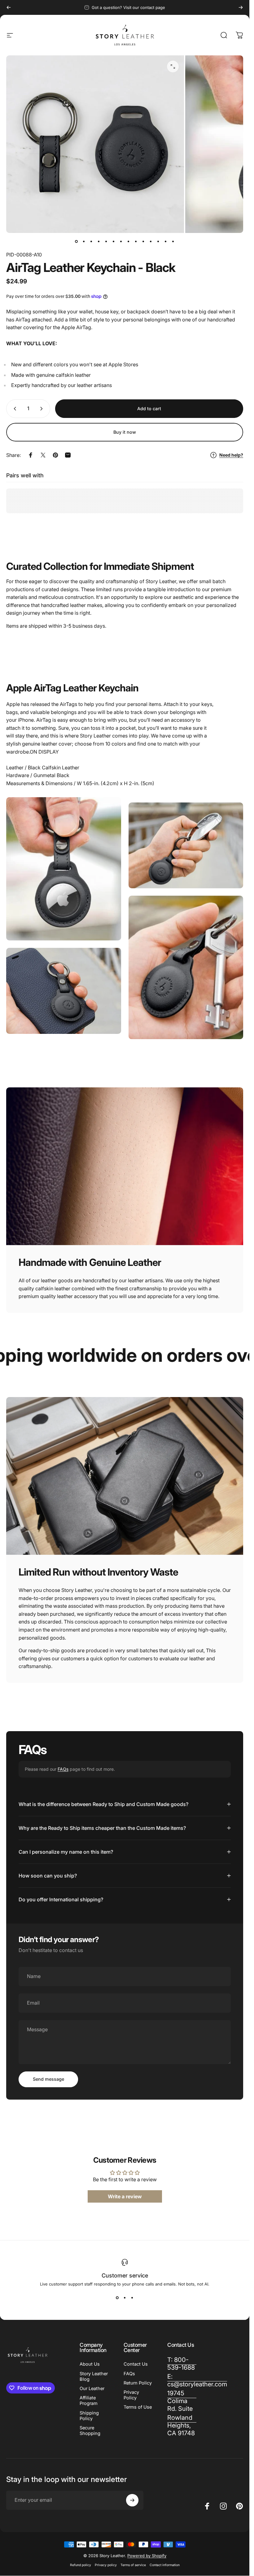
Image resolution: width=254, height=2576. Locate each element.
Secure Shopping (90, 2431)
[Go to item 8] (129, 242)
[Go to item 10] (143, 242)
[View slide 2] (125, 2298)
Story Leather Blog (94, 2376)
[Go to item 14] (173, 242)
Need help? (231, 455)
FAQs (63, 1769)
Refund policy (81, 2565)
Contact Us (136, 2364)
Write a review (125, 2197)
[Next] (241, 7)
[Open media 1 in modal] (173, 67)
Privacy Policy (131, 2395)
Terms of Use (138, 2407)
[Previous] (9, 7)
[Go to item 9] (136, 242)
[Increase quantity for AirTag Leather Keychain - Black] (43, 409)
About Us (90, 2364)
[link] (182, 2401)
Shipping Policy (89, 2416)
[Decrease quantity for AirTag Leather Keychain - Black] (14, 409)
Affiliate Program (89, 2401)
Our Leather (92, 2389)
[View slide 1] (117, 2298)
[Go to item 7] (121, 242)
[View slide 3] (132, 2298)
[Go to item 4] (99, 242)
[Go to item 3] (91, 242)
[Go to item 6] (114, 242)
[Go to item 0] (77, 242)
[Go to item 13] (166, 242)
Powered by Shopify (147, 2556)
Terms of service (133, 2565)
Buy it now (125, 432)
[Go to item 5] (106, 242)
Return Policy (138, 2383)
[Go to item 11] (151, 242)
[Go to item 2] (84, 242)
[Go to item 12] (158, 242)
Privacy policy (106, 2565)
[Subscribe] (132, 2500)
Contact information (165, 2565)
